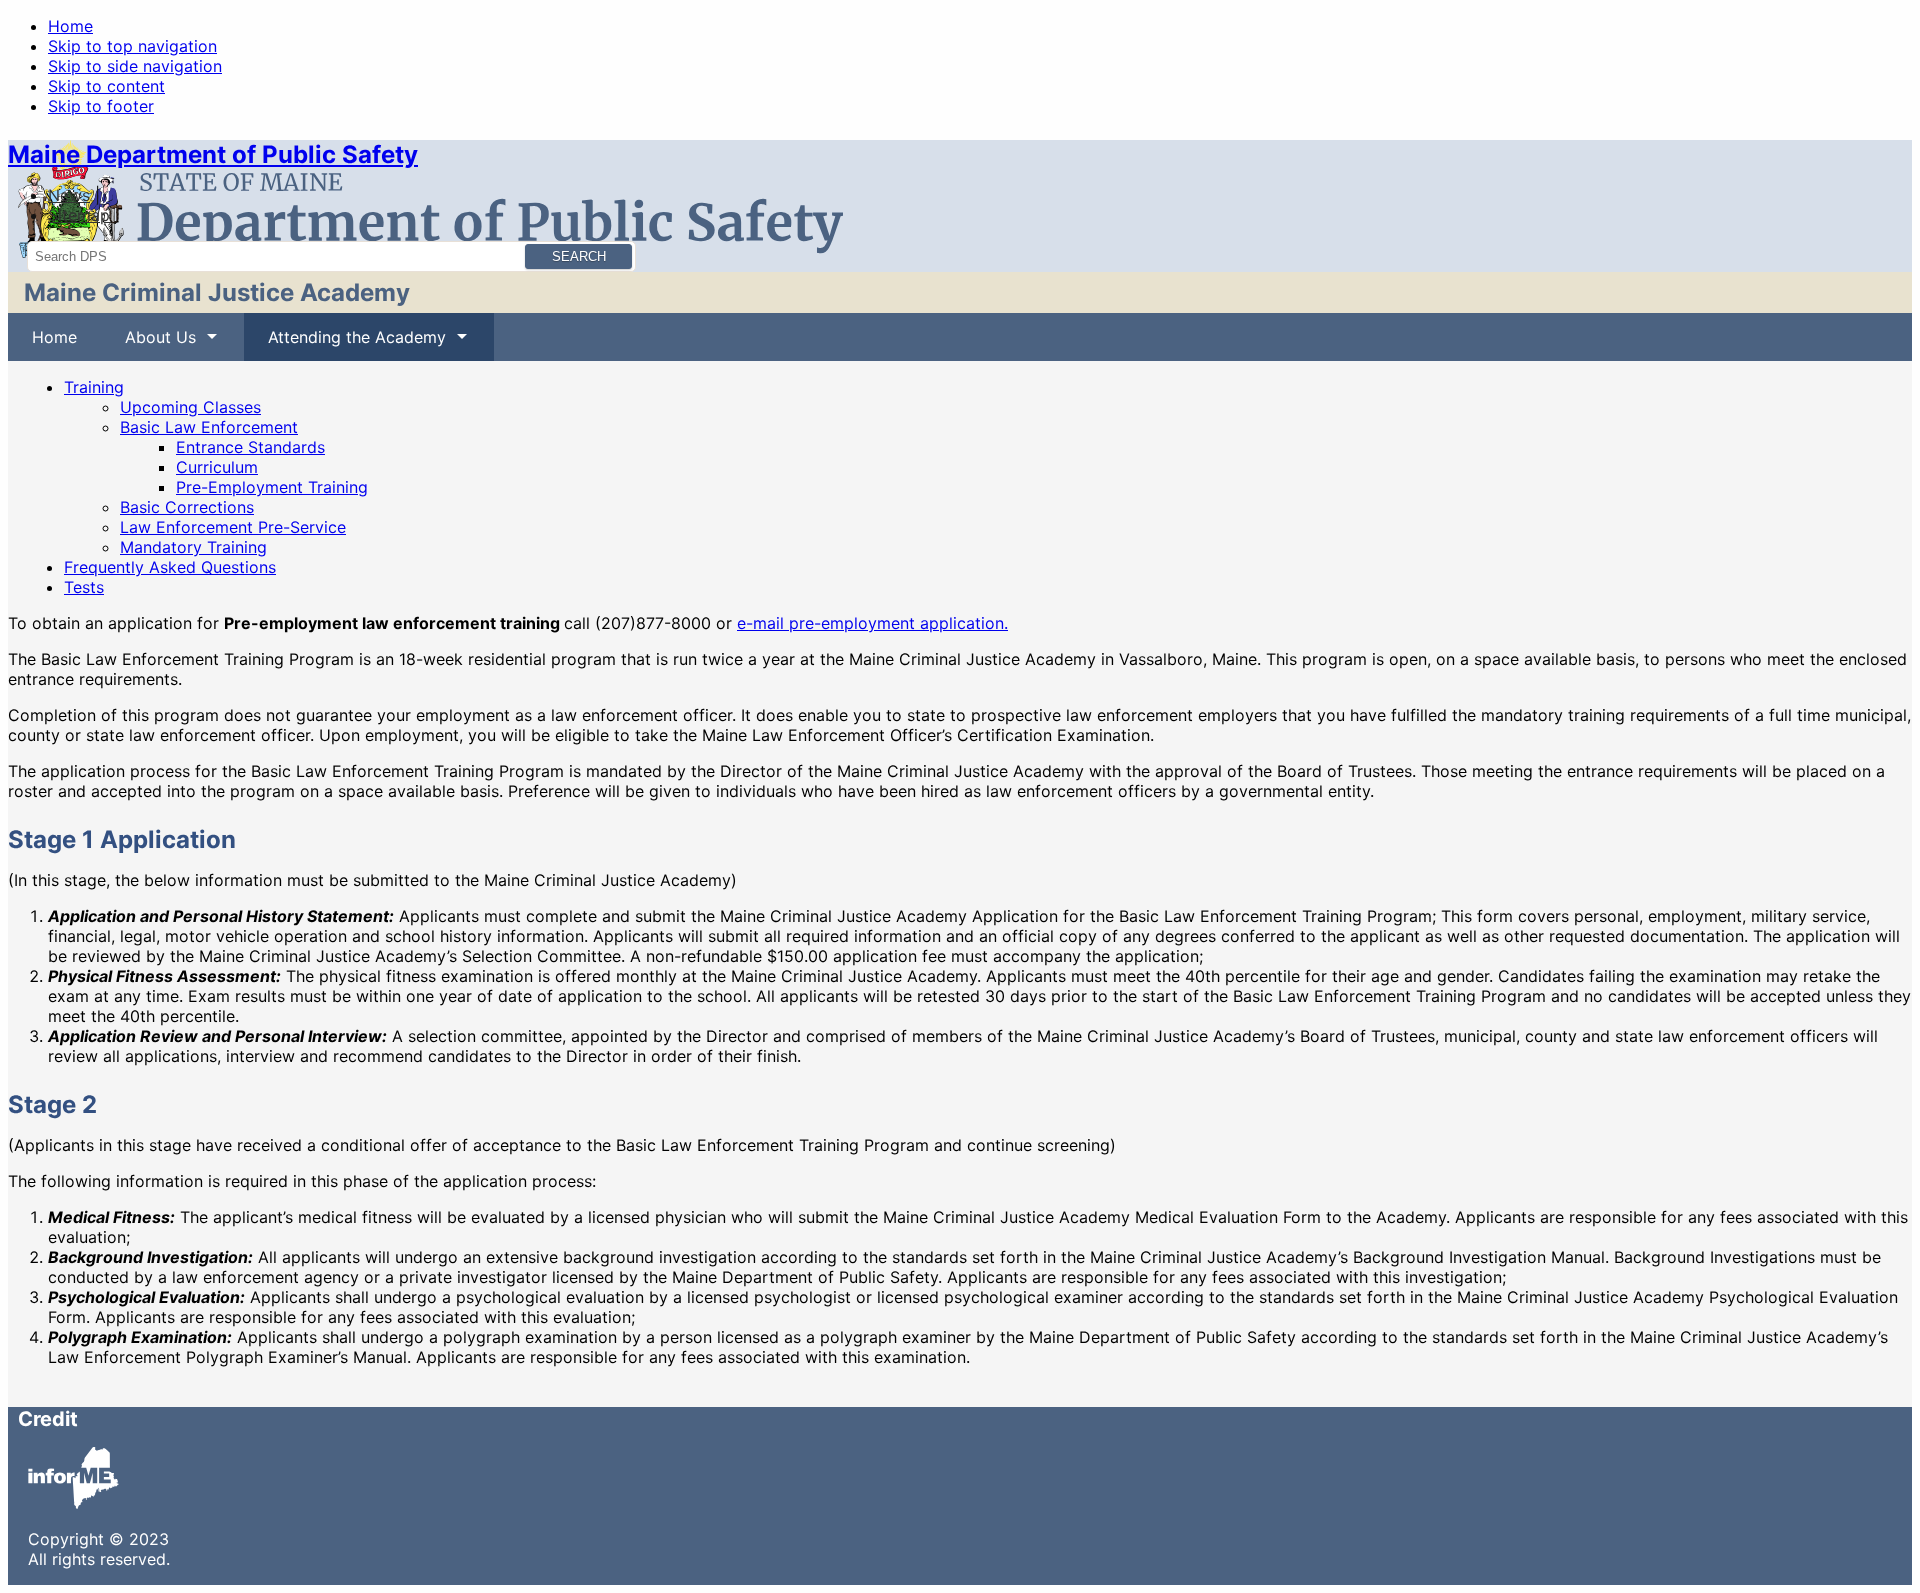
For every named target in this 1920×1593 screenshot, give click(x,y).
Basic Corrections (187, 507)
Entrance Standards (250, 447)
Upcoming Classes (190, 407)
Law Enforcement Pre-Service (233, 527)
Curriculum (217, 467)
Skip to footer (101, 106)
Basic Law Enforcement (209, 427)
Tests (84, 587)
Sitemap (79, 215)
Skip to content (106, 86)
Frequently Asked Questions (170, 567)
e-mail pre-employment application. (872, 623)
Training (94, 387)
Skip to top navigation (132, 46)
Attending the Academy (345, 344)
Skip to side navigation (135, 66)
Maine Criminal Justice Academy (217, 292)
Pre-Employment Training (272, 487)
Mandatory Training (193, 547)
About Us (148, 344)
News (69, 195)
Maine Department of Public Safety (213, 154)
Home (70, 26)
